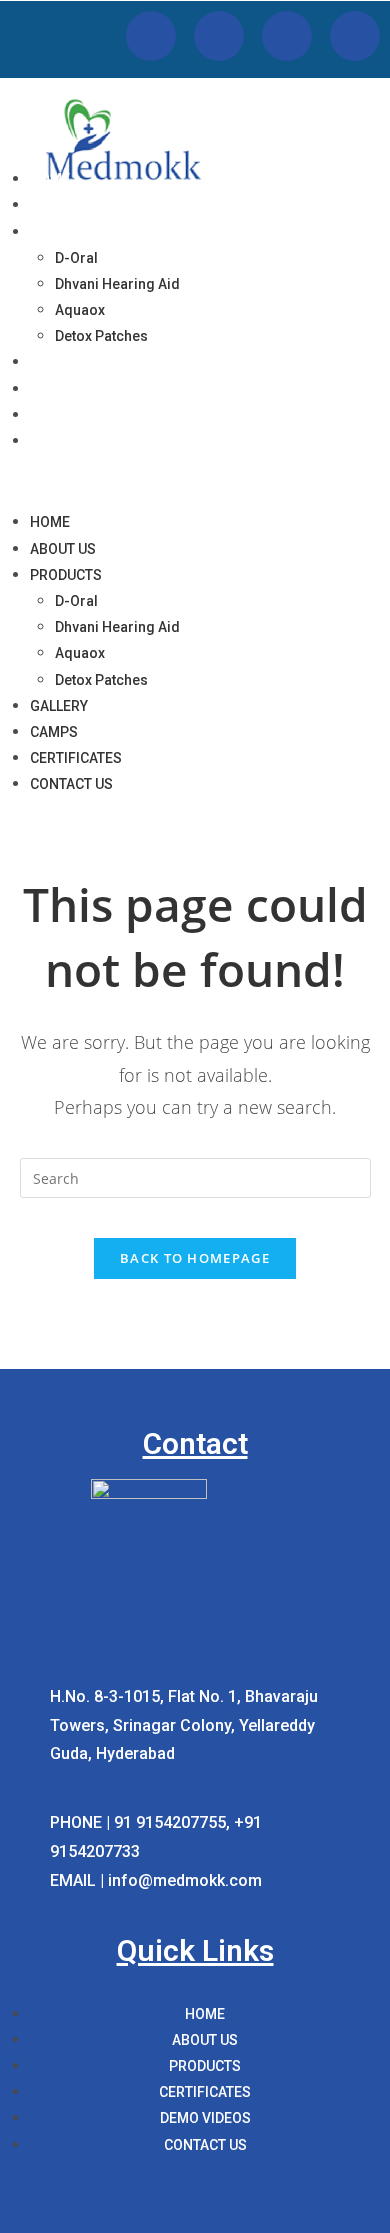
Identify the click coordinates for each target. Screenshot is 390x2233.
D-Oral (76, 258)
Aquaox (80, 310)
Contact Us (74, 441)
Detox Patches (101, 336)
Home (50, 179)
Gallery (60, 362)
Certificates (78, 415)
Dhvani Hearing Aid (117, 284)
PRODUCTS (67, 232)
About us (65, 205)
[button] (195, 481)
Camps (54, 389)
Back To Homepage (195, 1258)
